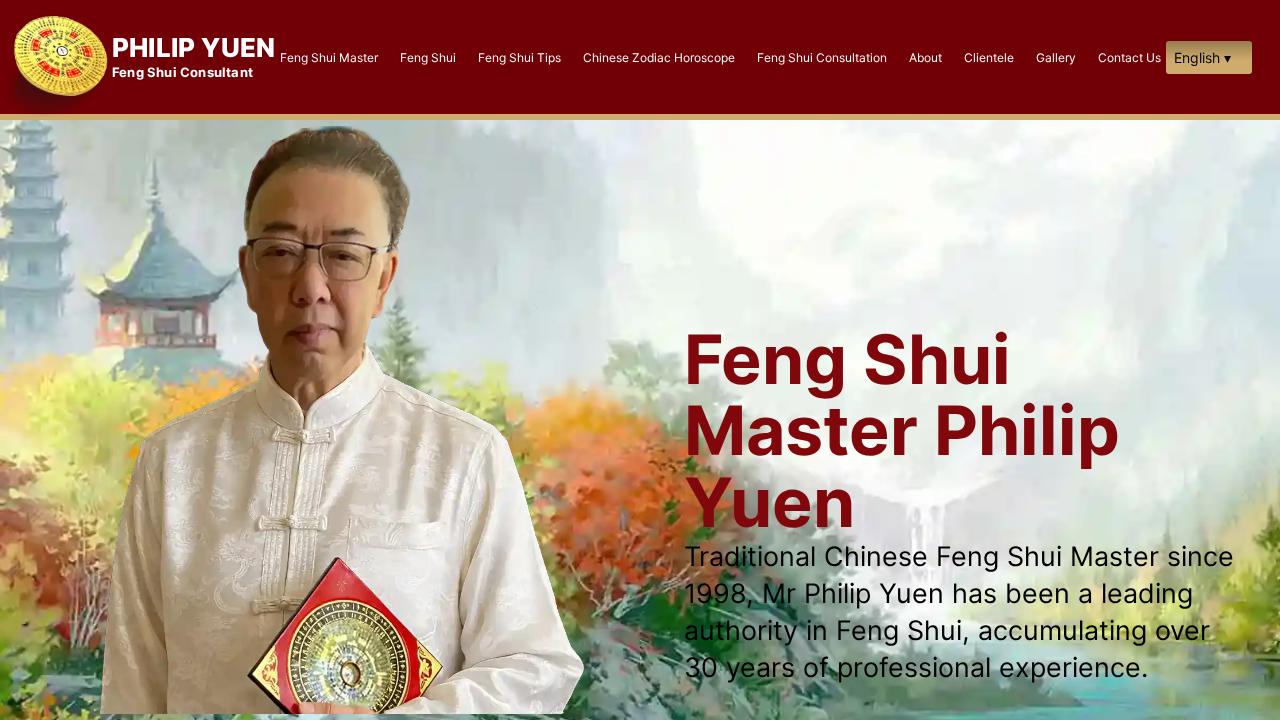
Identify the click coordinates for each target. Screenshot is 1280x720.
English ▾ (1202, 57)
